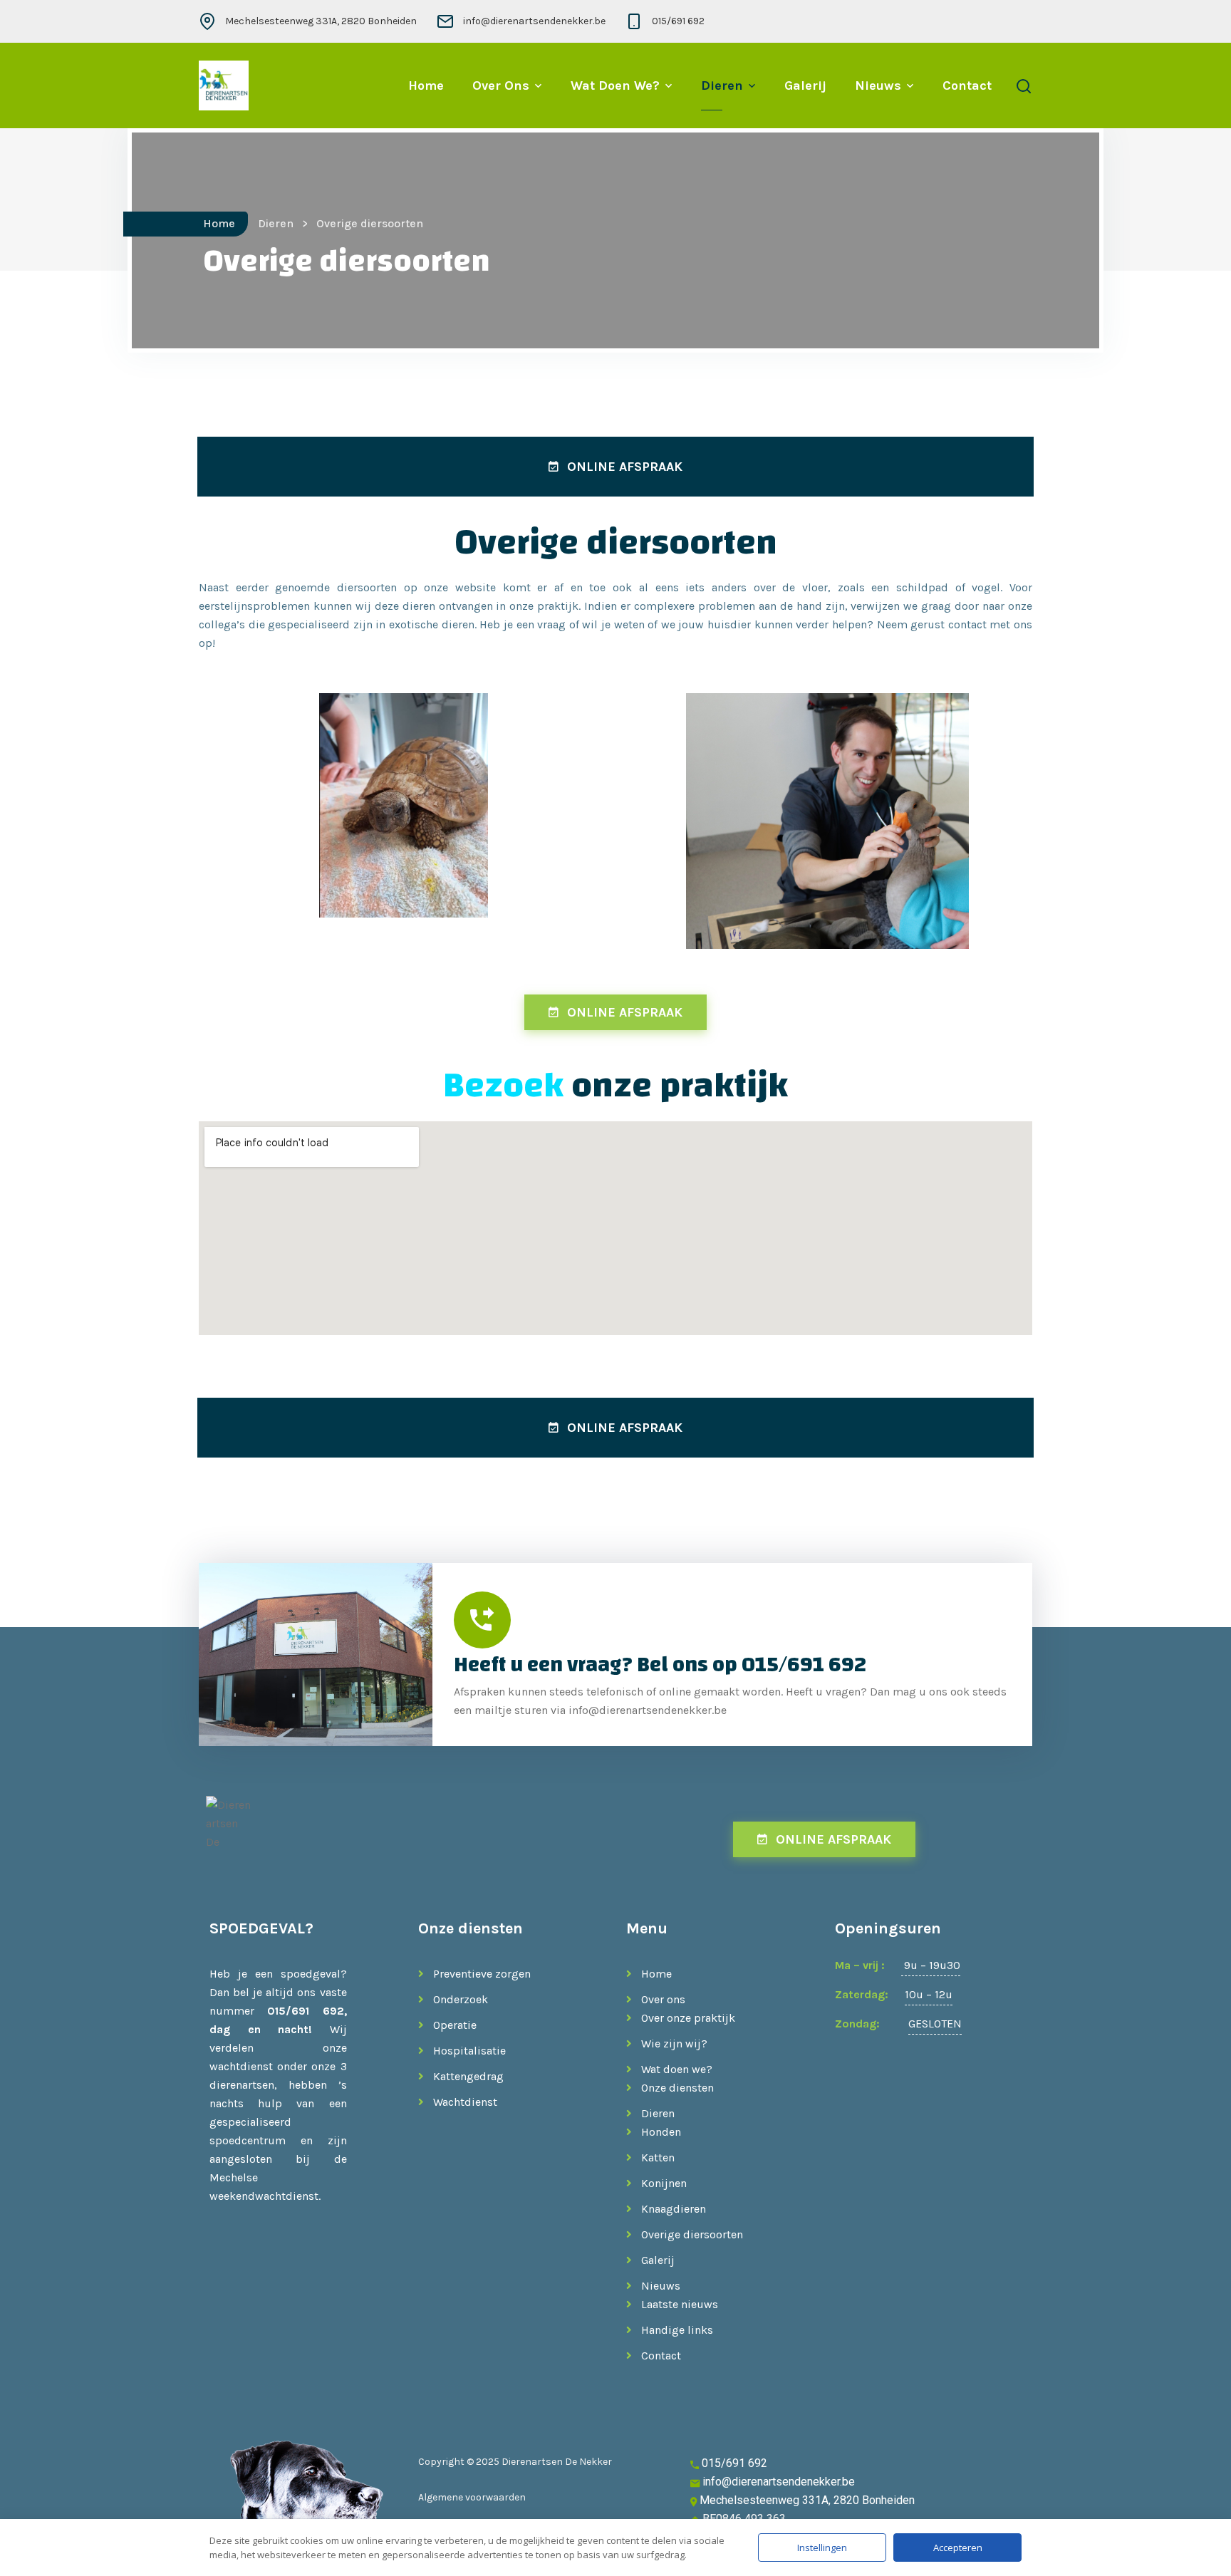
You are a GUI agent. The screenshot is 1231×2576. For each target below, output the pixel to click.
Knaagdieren (674, 2209)
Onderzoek (461, 1999)
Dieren (722, 85)
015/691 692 (678, 21)
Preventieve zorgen (482, 1974)
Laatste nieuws (680, 2304)
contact (967, 624)
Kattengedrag (468, 2076)
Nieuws (878, 85)
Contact (967, 85)
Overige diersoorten (692, 2234)
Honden (661, 2132)
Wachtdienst (465, 2102)
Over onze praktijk (688, 2018)
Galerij (805, 85)
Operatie (455, 2025)
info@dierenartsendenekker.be (534, 21)
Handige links (677, 2330)
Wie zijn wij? (674, 2043)
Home (426, 85)
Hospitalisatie (469, 2051)
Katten (658, 2157)
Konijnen (664, 2183)
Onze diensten (677, 2088)
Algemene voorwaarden (472, 2497)
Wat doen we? (615, 85)
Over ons (501, 85)
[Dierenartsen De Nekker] (224, 85)
